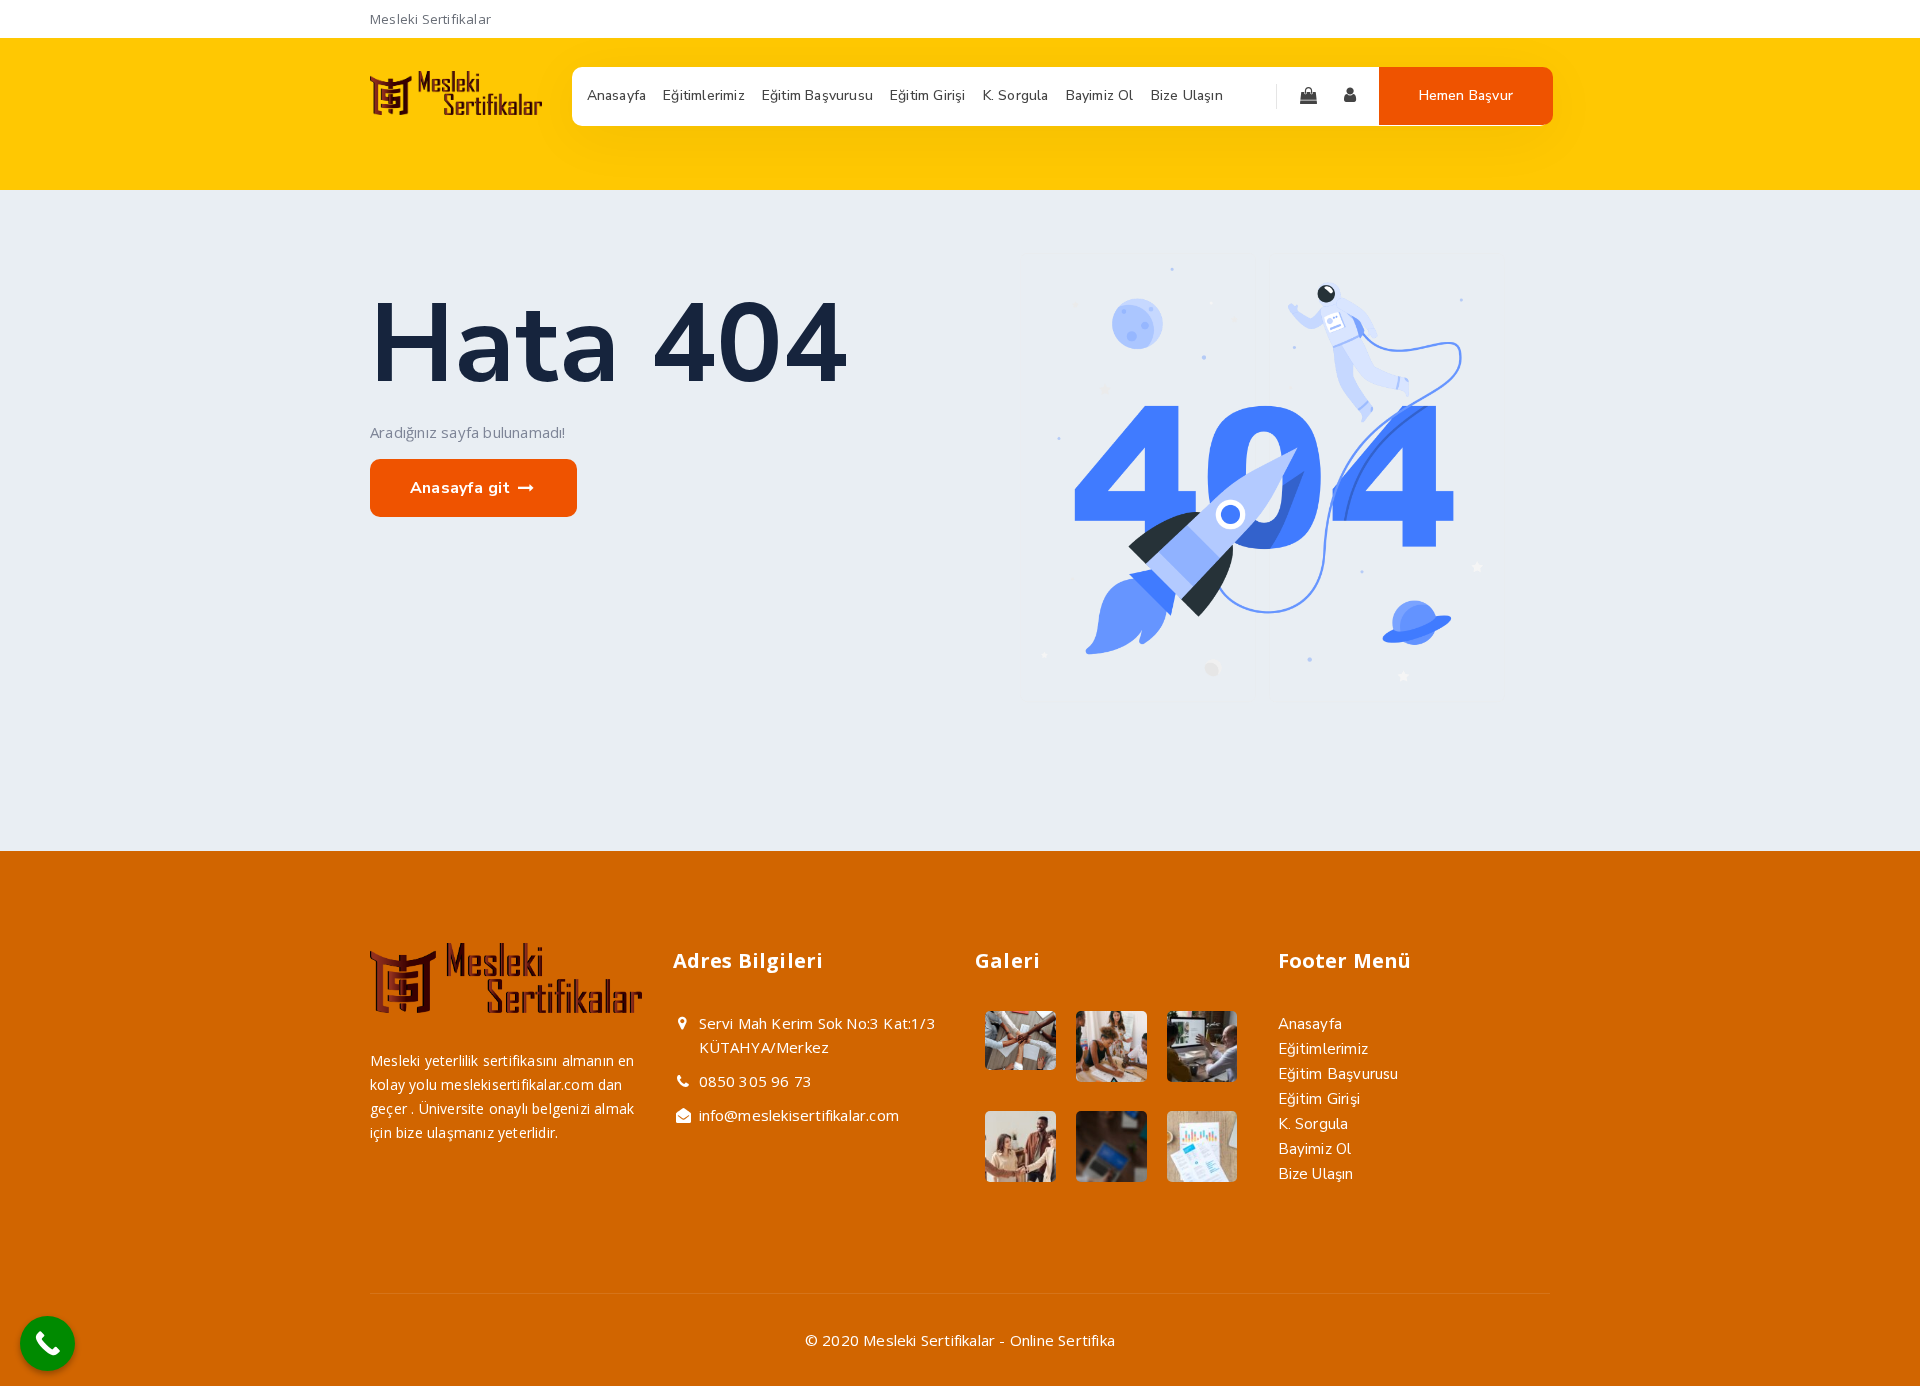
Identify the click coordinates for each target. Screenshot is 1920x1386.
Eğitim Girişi (1319, 1099)
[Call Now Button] (47, 1343)
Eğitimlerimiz (1323, 1049)
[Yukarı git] (1857, 1323)
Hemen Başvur (1466, 95)
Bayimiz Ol (1315, 1149)
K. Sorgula (1313, 1124)
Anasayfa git (462, 488)
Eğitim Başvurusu (1338, 1074)
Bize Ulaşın (1316, 1174)
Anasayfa (1310, 1024)
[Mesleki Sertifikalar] (456, 110)
